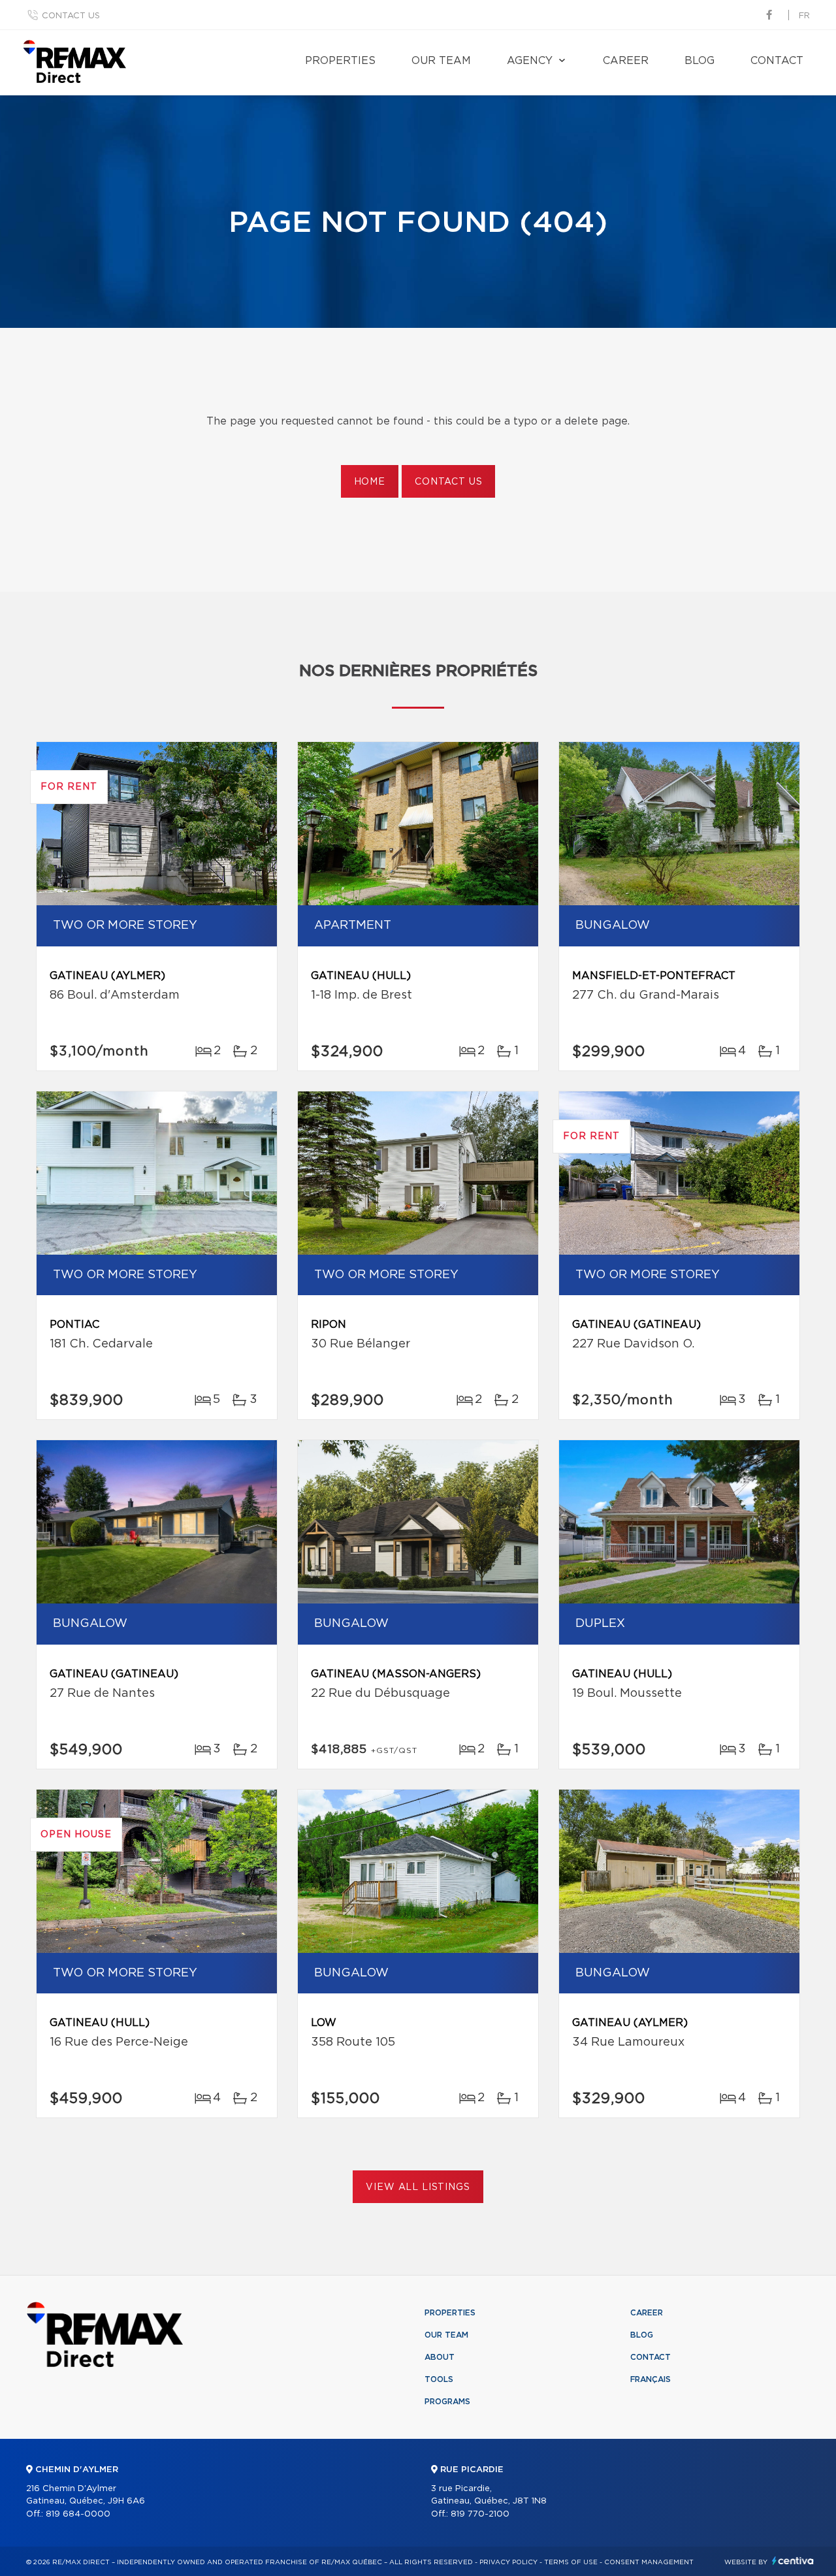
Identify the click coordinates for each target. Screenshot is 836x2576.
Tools (439, 2379)
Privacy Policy (508, 2562)
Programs (447, 2402)
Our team (441, 61)
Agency (530, 61)
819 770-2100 (480, 2514)
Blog (699, 61)
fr (804, 16)
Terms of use (571, 2562)
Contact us (71, 16)
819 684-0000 (78, 2514)
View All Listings (418, 2187)
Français (651, 2379)
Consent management (649, 2562)
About (440, 2357)
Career (626, 61)
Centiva (793, 2561)
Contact (777, 61)
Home (370, 482)
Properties (340, 61)
